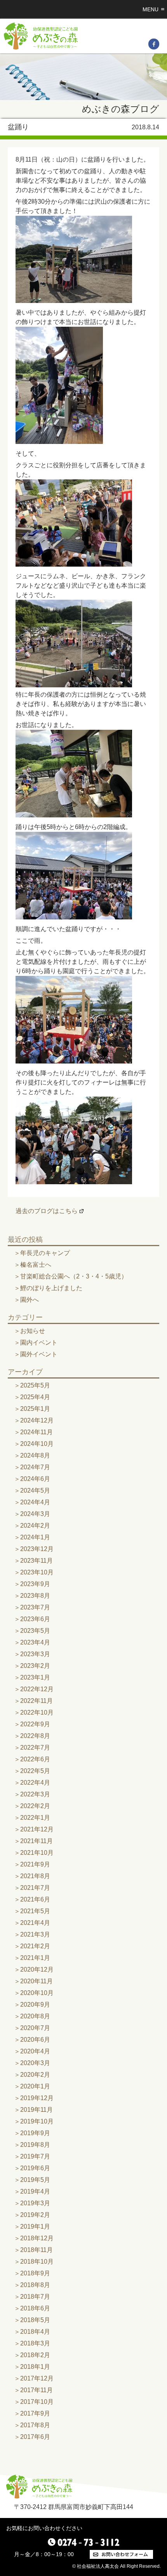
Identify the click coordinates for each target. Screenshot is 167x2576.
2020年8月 (35, 2016)
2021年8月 (35, 1876)
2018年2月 (35, 2355)
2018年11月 (37, 2250)
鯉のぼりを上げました (51, 1288)
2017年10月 (37, 2402)
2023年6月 (35, 1619)
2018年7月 (35, 2297)
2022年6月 (35, 1759)
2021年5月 (35, 1911)
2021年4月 (35, 1923)
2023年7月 (35, 1607)
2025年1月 (35, 1409)
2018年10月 (37, 2262)
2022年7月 (35, 1748)
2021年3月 (35, 1934)
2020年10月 (37, 1993)
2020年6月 (35, 2040)
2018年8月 (35, 2285)
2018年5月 (35, 2320)
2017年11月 (37, 2390)
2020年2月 (35, 2075)
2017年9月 (35, 2413)
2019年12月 (37, 2098)
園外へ (30, 1300)
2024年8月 (35, 1455)
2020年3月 (35, 2063)
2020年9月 (35, 2005)
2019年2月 (35, 2215)
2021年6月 (35, 1899)
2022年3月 (35, 1794)
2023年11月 (37, 1561)
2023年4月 (35, 1642)
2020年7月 (35, 2028)
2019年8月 (35, 2145)
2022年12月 (37, 1689)
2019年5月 (35, 2180)
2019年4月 (35, 2191)
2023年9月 (35, 1584)
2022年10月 (37, 1712)
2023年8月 (35, 1596)
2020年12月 (37, 1969)
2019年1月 (35, 2226)
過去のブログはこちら (47, 1211)
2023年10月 (37, 1572)
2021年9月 (35, 1864)
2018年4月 (35, 2332)
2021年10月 (37, 1853)
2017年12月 (37, 2378)
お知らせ (33, 1331)
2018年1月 (35, 2367)
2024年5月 (35, 1490)
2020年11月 (37, 1981)
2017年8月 (35, 2425)
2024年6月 (35, 1479)
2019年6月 (35, 2168)
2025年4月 (35, 1397)
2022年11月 (37, 1701)
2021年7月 (35, 1888)
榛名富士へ (36, 1265)
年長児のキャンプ (45, 1253)
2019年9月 (35, 2133)
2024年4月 (35, 1502)
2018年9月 (35, 2273)
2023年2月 (35, 1666)
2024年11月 (37, 1432)
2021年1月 (35, 1958)
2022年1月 (35, 1818)
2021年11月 (37, 1841)
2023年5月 (35, 1631)
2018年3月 (35, 2343)
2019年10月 (37, 2121)
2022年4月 (35, 1783)
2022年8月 (35, 1736)
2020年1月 (35, 2086)
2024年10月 (37, 1444)
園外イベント (39, 1354)
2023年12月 (37, 1549)
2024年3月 (35, 1514)
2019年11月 (37, 2110)
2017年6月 (35, 2437)
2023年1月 (35, 1677)
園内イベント (39, 1343)
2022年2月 (35, 1806)
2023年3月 (35, 1654)
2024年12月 (37, 1420)
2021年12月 (37, 1829)
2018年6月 (35, 2308)
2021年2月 (35, 1946)
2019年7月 (35, 2156)
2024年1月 (35, 1537)
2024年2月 (35, 1526)
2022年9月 (35, 1724)
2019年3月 (35, 2203)
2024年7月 (35, 1467)
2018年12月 (37, 2238)
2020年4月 (35, 2051)
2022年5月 (35, 1771)
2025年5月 (35, 1385)
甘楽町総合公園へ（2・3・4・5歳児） (74, 1276)
